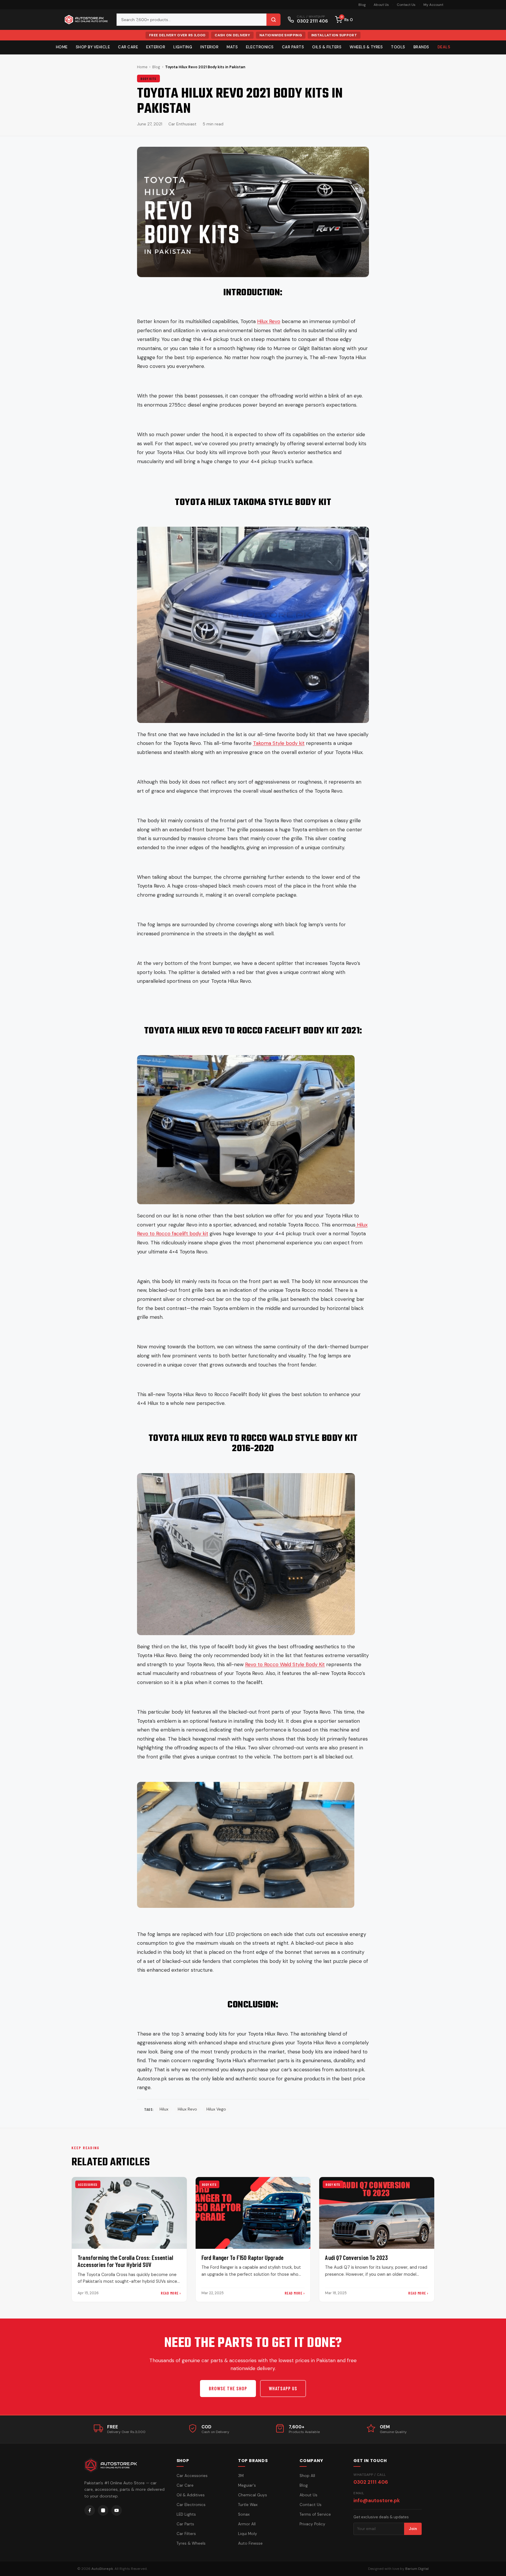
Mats (232, 47)
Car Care (128, 47)
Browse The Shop (228, 2388)
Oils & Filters (327, 47)
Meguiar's (247, 2485)
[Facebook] (90, 2510)
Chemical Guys (253, 2495)
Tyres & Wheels (191, 2543)
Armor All (247, 2524)
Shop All (307, 2476)
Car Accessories (192, 2476)
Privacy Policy (312, 2524)
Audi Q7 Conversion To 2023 (356, 2257)
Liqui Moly (248, 2534)
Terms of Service (315, 2514)
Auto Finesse (250, 2543)
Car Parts (293, 47)
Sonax (244, 2514)
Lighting (183, 47)
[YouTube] (117, 2510)
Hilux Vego (216, 2109)
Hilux (164, 2109)
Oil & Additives (191, 2495)
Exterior (156, 47)
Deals (444, 47)
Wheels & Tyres (366, 47)
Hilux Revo (187, 2109)
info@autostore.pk (377, 2500)
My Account (433, 5)
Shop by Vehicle (93, 47)
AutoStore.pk (102, 2569)
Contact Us (406, 5)
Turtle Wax (248, 2505)
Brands (421, 47)
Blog (362, 5)
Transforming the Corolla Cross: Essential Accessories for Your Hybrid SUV (125, 2261)
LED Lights (186, 2514)
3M (241, 2476)
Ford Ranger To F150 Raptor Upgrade (243, 2257)
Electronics (260, 47)
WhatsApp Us (283, 2388)
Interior (209, 47)
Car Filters (186, 2534)
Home (62, 47)
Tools (398, 47)
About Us (381, 5)
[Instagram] (103, 2510)
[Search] (273, 20)
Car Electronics (191, 2505)
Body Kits (148, 79)
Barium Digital (417, 2569)
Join (413, 2529)
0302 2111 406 (371, 2482)
